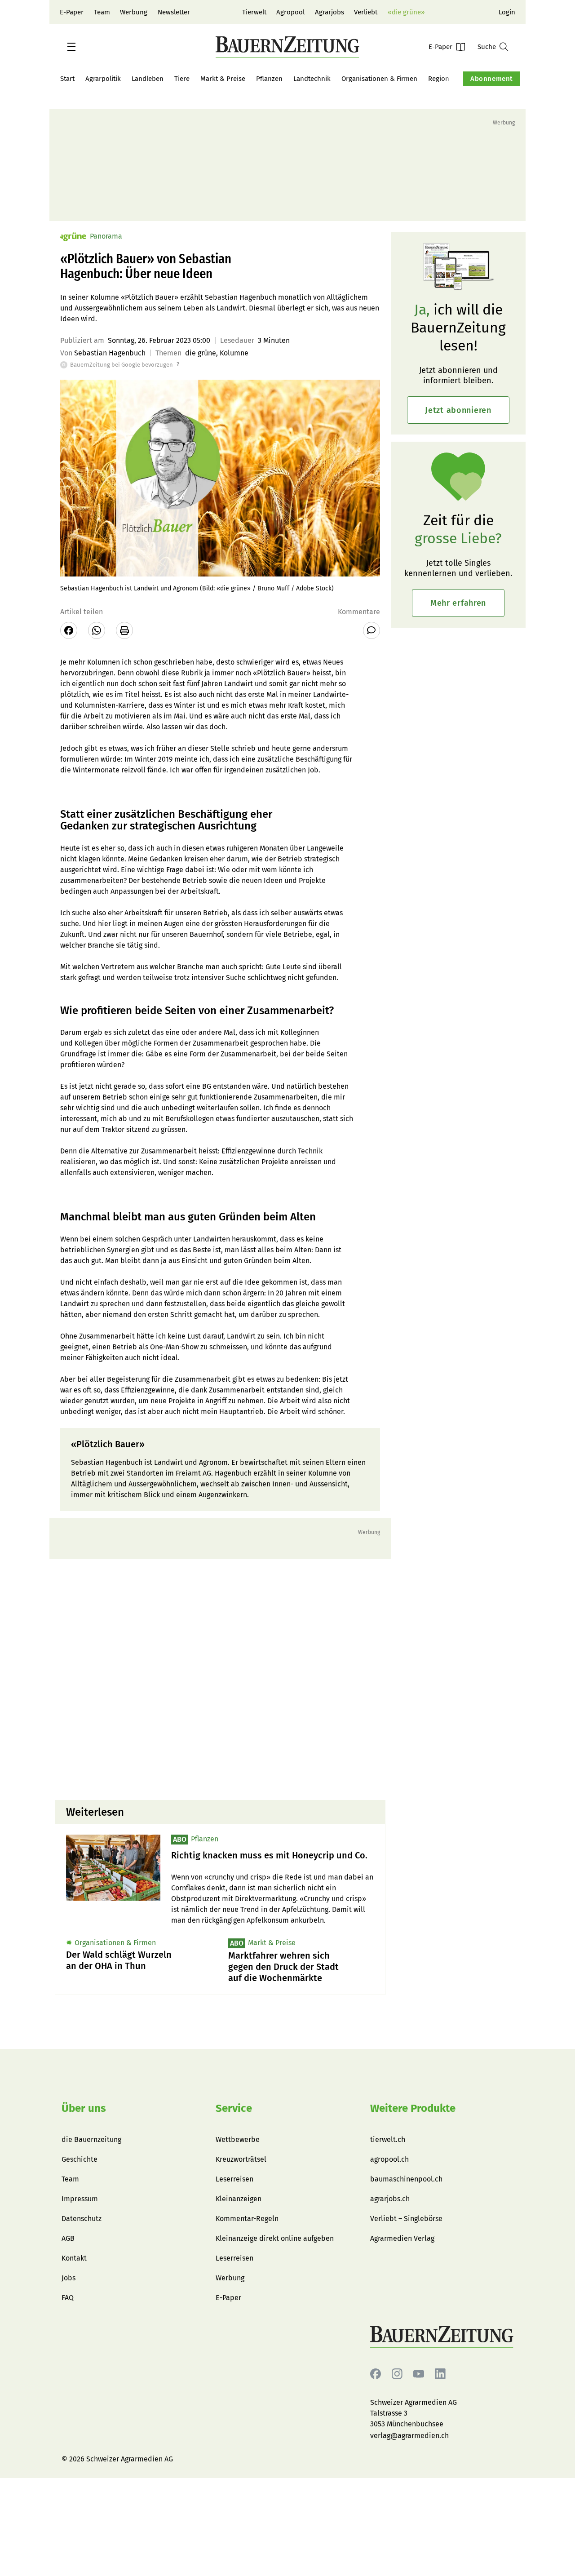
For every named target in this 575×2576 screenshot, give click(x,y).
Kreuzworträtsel (241, 2159)
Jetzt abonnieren (458, 410)
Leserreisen (234, 2179)
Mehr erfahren (458, 603)
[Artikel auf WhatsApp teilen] (97, 630)
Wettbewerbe (238, 2139)
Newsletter (174, 12)
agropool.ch (389, 2159)
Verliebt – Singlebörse (406, 2219)
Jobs (69, 2278)
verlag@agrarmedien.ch (409, 2436)
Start (67, 79)
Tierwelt (254, 12)
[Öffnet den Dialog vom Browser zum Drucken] (124, 630)
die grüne (201, 353)
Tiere (182, 79)
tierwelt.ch (388, 2139)
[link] (273, 1856)
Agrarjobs (330, 12)
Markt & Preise (223, 79)
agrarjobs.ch (390, 2199)
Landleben (148, 79)
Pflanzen (269, 79)
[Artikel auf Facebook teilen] (69, 630)
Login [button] (507, 12)
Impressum (80, 2199)
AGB (68, 2238)
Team (102, 12)
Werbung (134, 12)
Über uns (84, 2108)
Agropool (290, 12)
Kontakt (74, 2258)
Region (439, 79)
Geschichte (80, 2159)
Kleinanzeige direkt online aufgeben (275, 2238)
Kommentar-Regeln (247, 2219)
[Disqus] (220, 1678)
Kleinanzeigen (239, 2199)
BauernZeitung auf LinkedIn (440, 2374)
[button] (71, 47)
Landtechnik (312, 79)
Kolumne (234, 353)
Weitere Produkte (413, 2108)
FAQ (68, 2298)
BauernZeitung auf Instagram (397, 2374)
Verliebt (366, 12)
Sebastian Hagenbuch (110, 353)
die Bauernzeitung (91, 2139)
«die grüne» (406, 12)
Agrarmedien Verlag (402, 2238)
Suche (487, 47)
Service (234, 2108)
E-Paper (72, 12)
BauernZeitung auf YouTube (419, 2374)
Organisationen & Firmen (379, 79)
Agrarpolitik (103, 79)
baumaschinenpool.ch (406, 2179)
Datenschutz (82, 2219)
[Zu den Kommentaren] (372, 630)
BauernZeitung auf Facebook (376, 2374)
